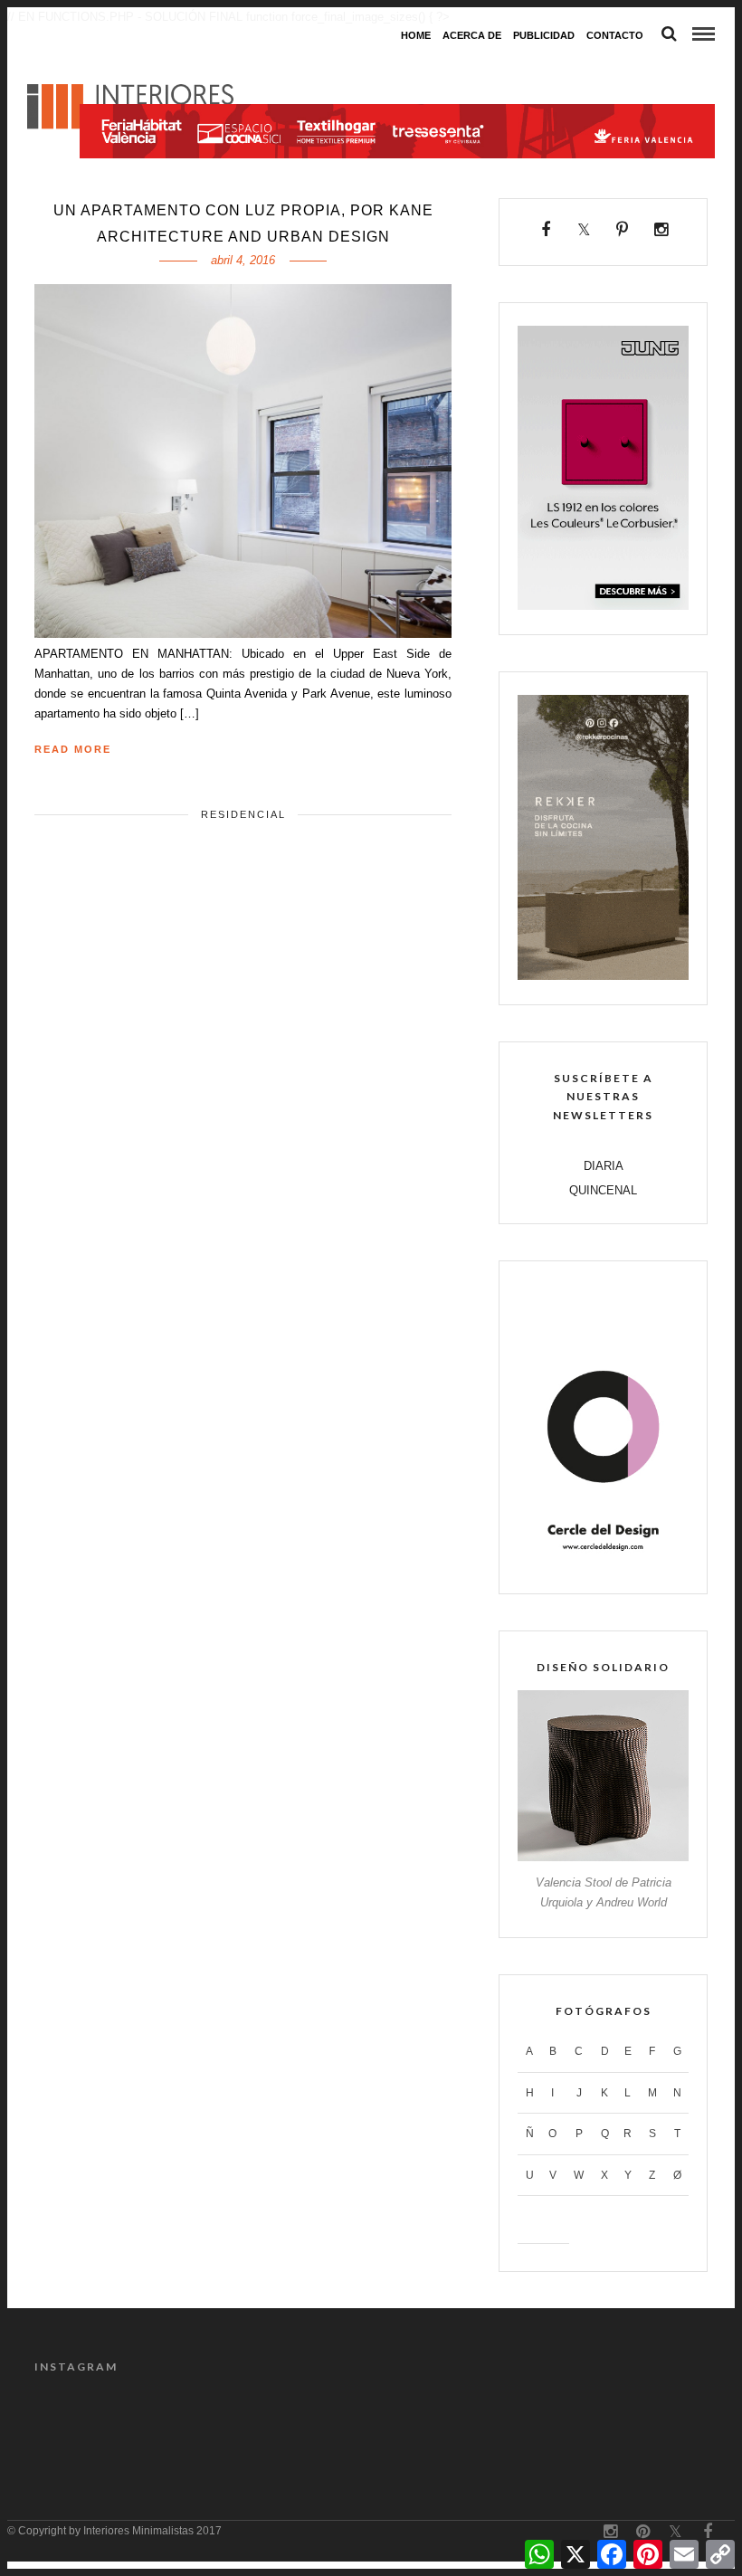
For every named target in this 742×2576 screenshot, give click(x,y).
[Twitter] (584, 230)
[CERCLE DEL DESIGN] (603, 1565)
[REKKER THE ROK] (603, 976)
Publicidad (544, 35)
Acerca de (472, 35)
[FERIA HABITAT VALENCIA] (397, 68)
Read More (73, 749)
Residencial (243, 814)
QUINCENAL (603, 1190)
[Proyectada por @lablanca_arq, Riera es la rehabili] (499, 2422)
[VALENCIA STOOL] (603, 1857)
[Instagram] (661, 230)
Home (416, 35)
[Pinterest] (623, 230)
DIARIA (604, 1166)
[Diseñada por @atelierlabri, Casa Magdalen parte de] (72, 2422)
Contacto (615, 35)
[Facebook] (546, 230)
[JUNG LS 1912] (603, 606)
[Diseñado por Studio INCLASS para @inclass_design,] (243, 2422)
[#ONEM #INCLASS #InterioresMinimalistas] (328, 2422)
